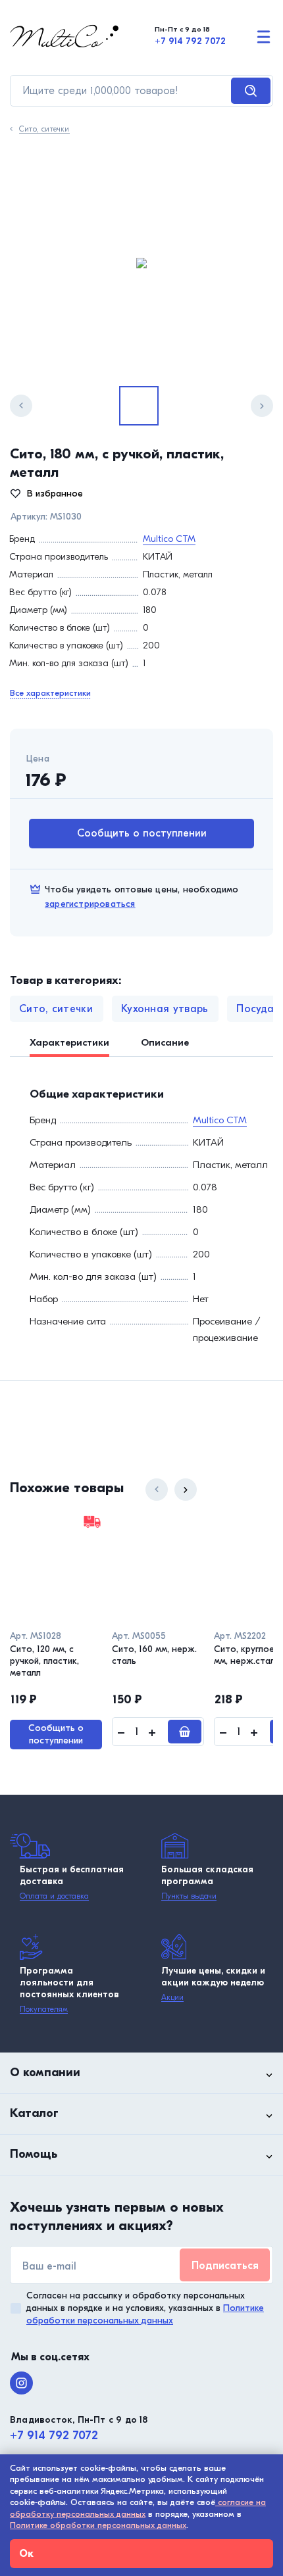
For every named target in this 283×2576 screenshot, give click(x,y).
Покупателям (44, 2009)
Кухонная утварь (165, 1009)
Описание (165, 1042)
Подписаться (225, 2266)
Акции (172, 1997)
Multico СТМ (169, 539)
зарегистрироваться (90, 904)
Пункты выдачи (189, 1896)
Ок (26, 2554)
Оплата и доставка (54, 1896)
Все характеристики (50, 693)
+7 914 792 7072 (190, 41)
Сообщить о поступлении (142, 833)
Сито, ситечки (44, 129)
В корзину (185, 1732)
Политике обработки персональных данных (98, 2525)
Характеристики (69, 1042)
